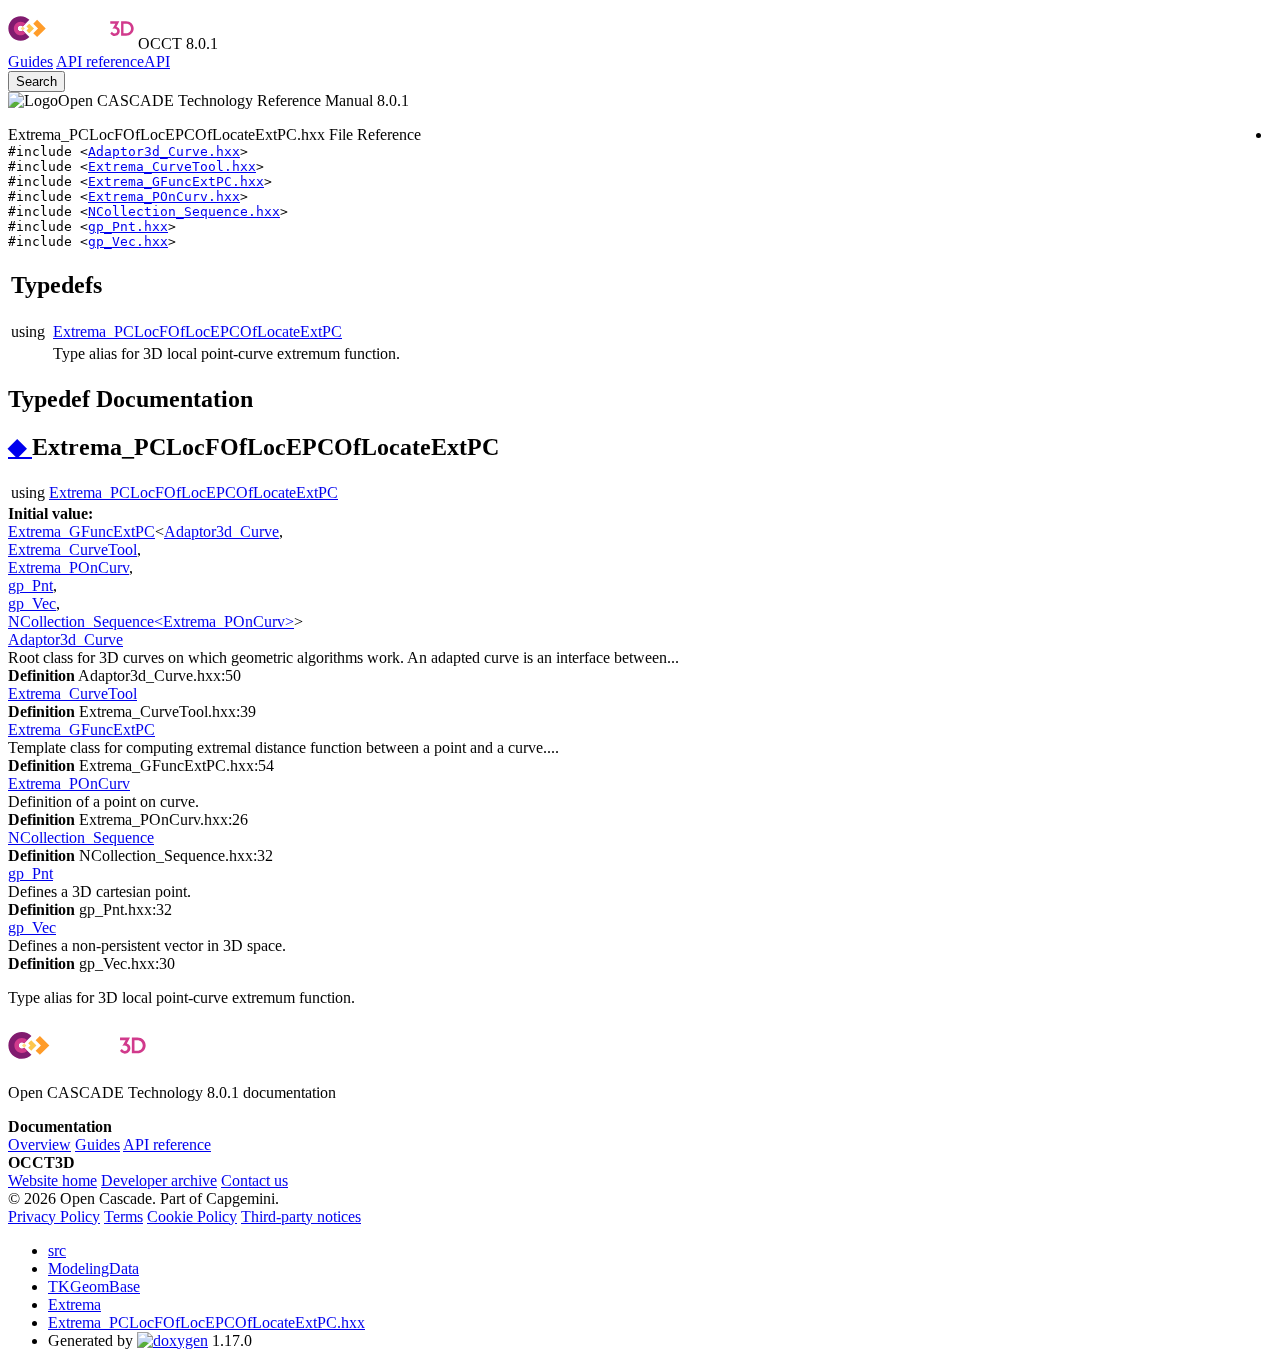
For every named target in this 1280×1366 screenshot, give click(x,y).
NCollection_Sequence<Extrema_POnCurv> (151, 621)
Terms (123, 1216)
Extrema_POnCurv (68, 567)
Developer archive (159, 1180)
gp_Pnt (30, 585)
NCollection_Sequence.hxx (184, 211)
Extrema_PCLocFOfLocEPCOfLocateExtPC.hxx (206, 1322)
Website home (52, 1180)
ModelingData (93, 1268)
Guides (30, 61)
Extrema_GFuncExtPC (81, 531)
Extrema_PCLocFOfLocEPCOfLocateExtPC (197, 331)
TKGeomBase (94, 1286)
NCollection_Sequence (81, 837)
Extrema (74, 1304)
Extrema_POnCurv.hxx (164, 196)
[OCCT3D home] (71, 43)
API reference (167, 1144)
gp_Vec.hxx (128, 241)
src (57, 1250)
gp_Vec (32, 603)
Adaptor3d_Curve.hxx (164, 151)
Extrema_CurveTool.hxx (172, 166)
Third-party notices (301, 1216)
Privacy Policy (54, 1216)
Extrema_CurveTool (72, 549)
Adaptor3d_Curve (221, 531)
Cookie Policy (192, 1216)
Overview (39, 1144)
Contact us (254, 1180)
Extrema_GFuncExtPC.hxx (176, 181)
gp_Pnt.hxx (128, 226)
